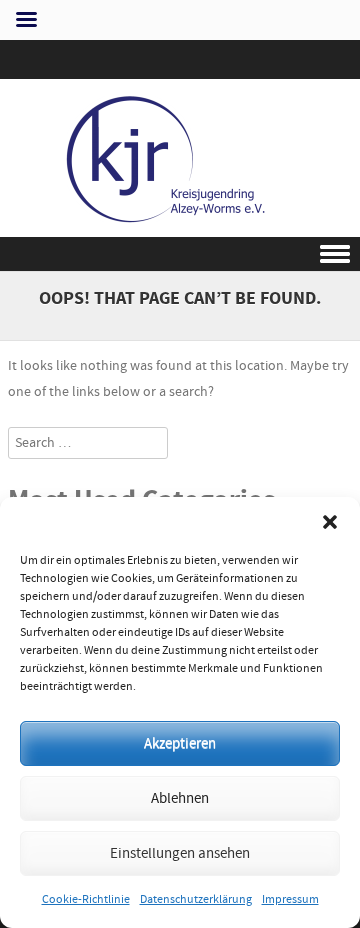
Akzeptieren (180, 743)
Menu (180, 254)
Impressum (290, 899)
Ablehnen (180, 798)
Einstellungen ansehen (180, 853)
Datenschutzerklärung (196, 899)
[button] (330, 522)
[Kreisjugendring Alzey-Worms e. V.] (180, 223)
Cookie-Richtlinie (86, 899)
